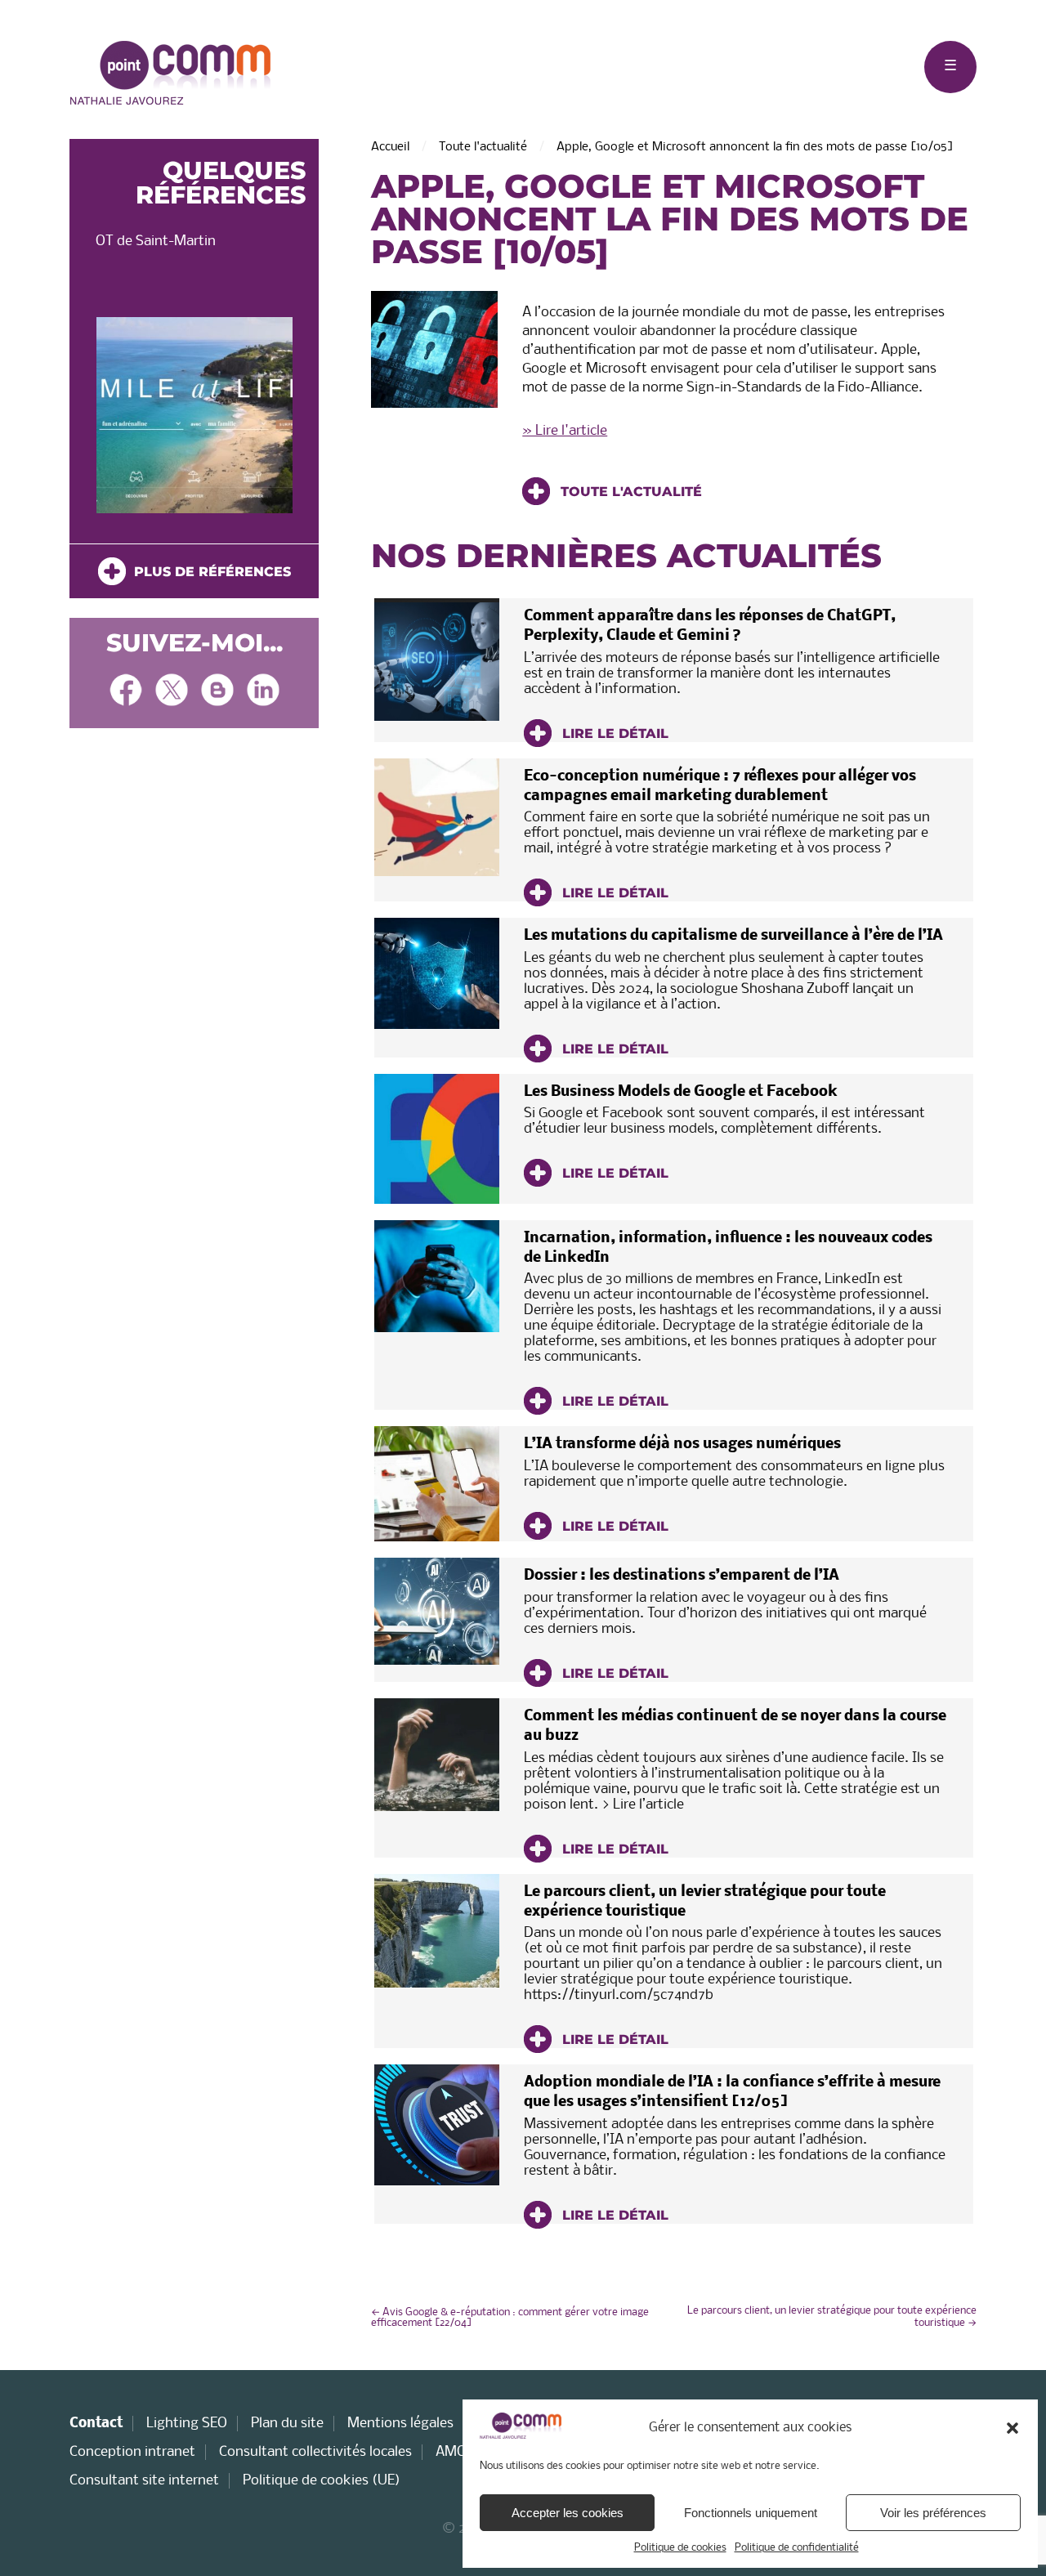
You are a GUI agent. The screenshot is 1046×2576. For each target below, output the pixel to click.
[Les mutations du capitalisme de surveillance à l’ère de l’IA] (437, 973)
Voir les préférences (933, 2513)
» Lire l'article (565, 431)
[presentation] (96, 419)
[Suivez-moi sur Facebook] (126, 692)
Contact (96, 2424)
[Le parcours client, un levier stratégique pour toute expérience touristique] (437, 1931)
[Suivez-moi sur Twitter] (172, 692)
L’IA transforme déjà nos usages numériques (682, 1445)
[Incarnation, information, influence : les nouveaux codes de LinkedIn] (437, 1276)
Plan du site (287, 2424)
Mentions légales (400, 2424)
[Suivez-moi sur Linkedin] (263, 692)
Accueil (390, 147)
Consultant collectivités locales (315, 2452)
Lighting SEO (187, 2424)
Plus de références (208, 572)
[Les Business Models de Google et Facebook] (437, 1139)
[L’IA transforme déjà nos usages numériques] (437, 1484)
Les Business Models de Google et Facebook (681, 1092)
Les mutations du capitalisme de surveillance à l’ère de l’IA (733, 936)
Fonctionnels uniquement (751, 2513)
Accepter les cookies (568, 2513)
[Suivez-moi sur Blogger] (217, 692)
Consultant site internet (144, 2481)
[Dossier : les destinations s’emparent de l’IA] (437, 1611)
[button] (1012, 2428)
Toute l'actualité (483, 147)
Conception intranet (132, 2452)
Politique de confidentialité (797, 2548)
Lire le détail (613, 733)
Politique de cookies (680, 2548)
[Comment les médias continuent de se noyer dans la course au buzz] (437, 1755)
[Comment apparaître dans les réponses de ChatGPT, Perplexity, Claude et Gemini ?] (437, 660)
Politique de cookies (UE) (322, 2481)
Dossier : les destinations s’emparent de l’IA (682, 1576)
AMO (451, 2452)
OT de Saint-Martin (156, 241)
